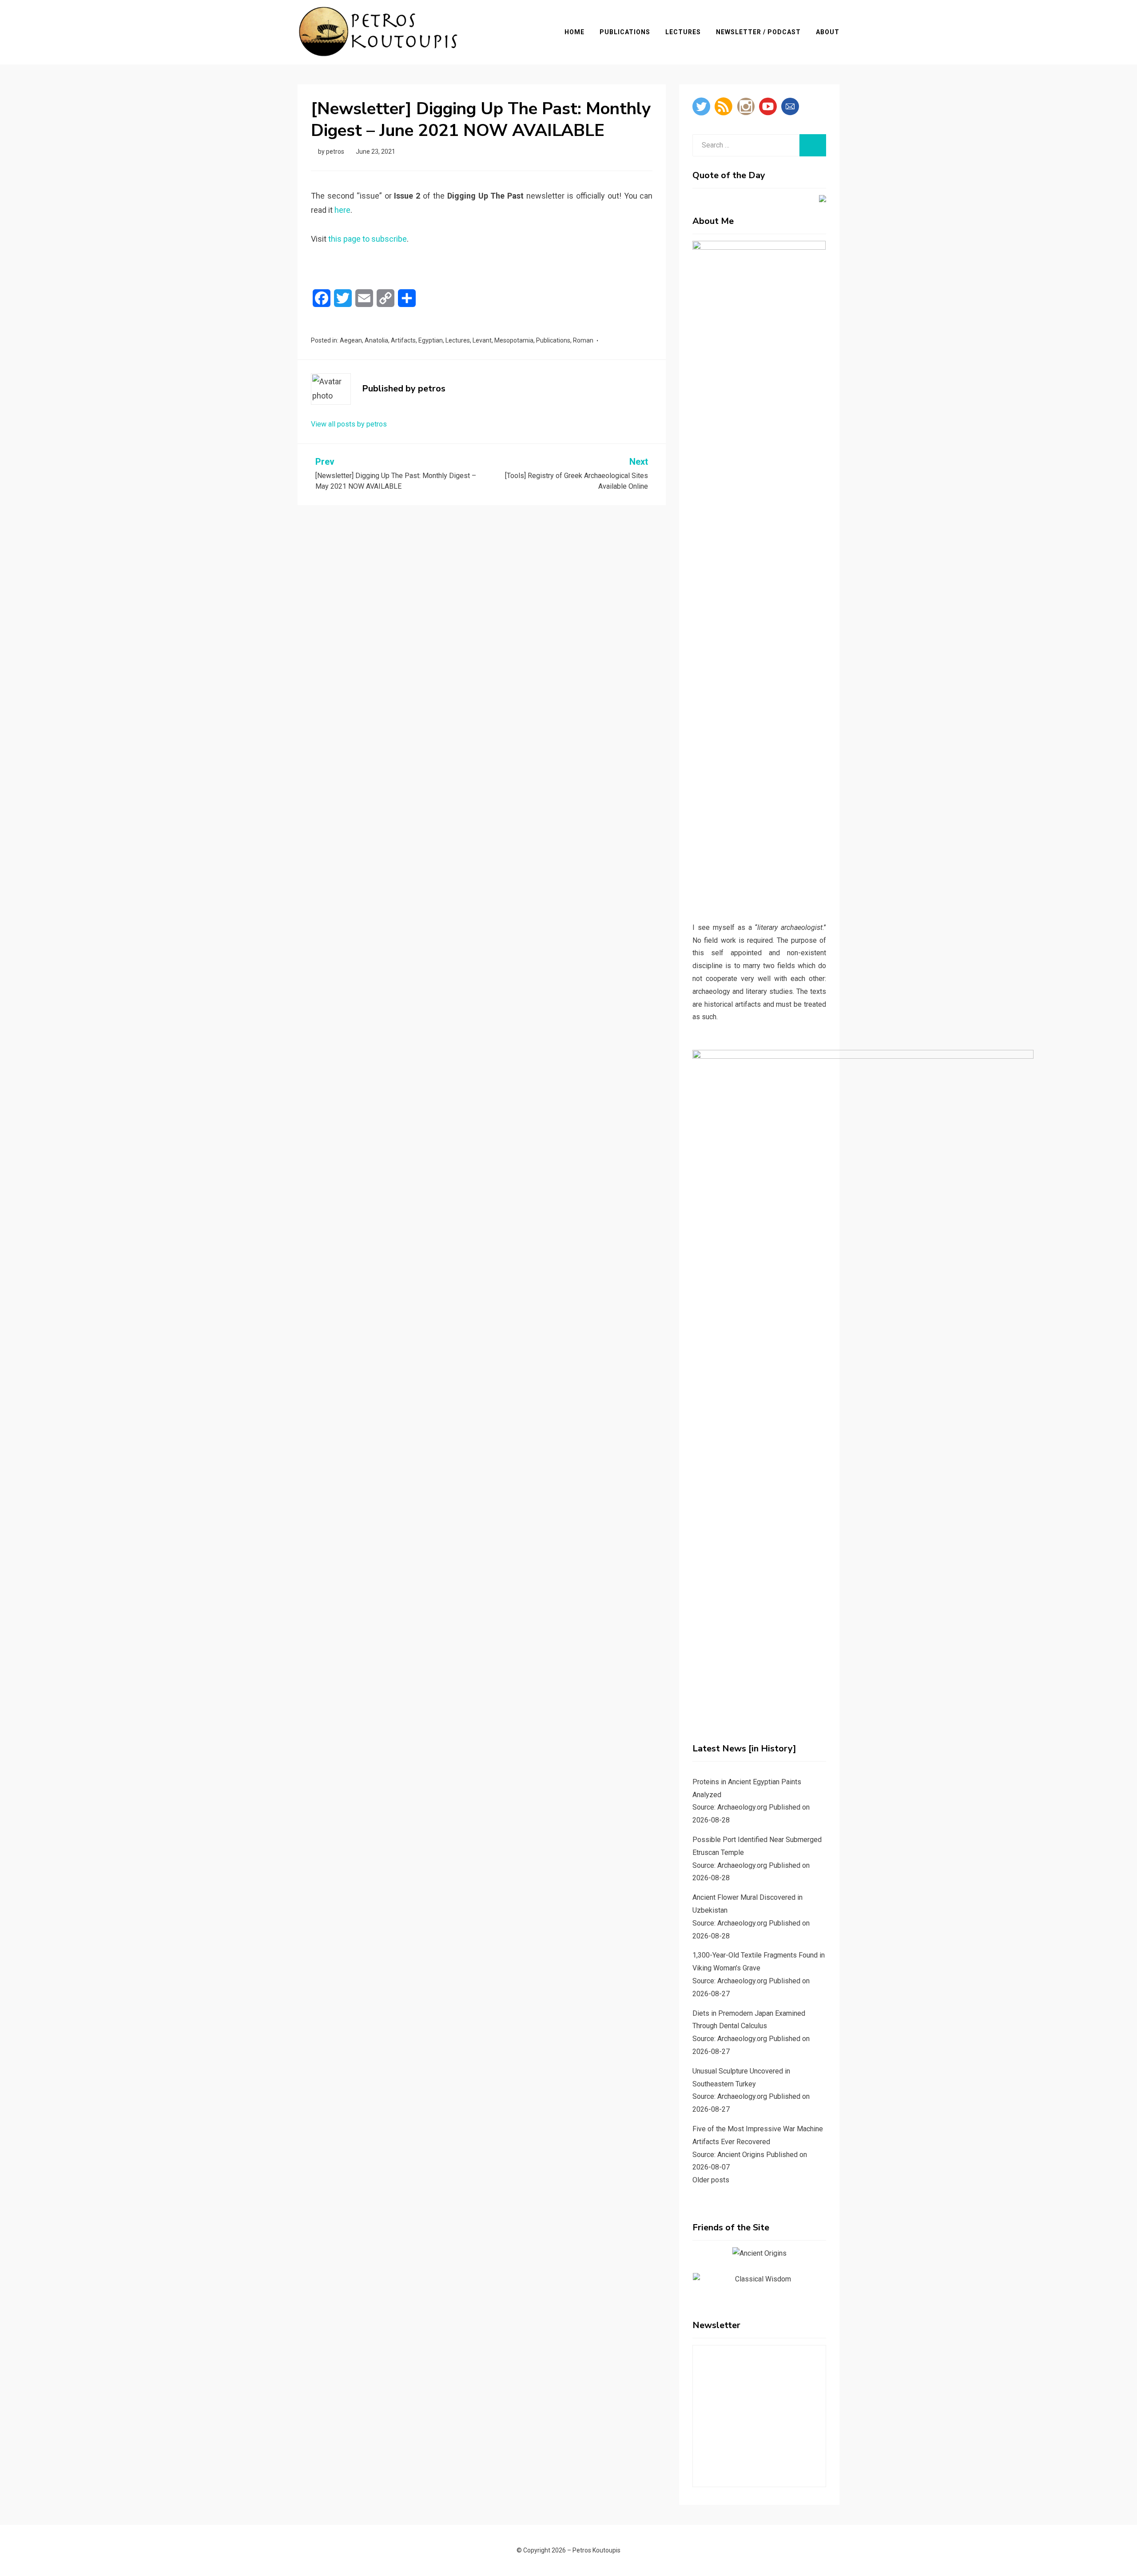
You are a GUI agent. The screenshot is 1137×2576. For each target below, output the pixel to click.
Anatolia (376, 340)
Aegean (351, 340)
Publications (625, 32)
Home (574, 32)
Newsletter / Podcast (758, 32)
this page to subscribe (368, 239)
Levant (482, 340)
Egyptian (431, 340)
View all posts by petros (349, 424)
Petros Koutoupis (596, 2550)
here (342, 210)
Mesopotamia (514, 340)
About (828, 32)
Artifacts (403, 340)
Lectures (683, 32)
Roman (583, 340)
